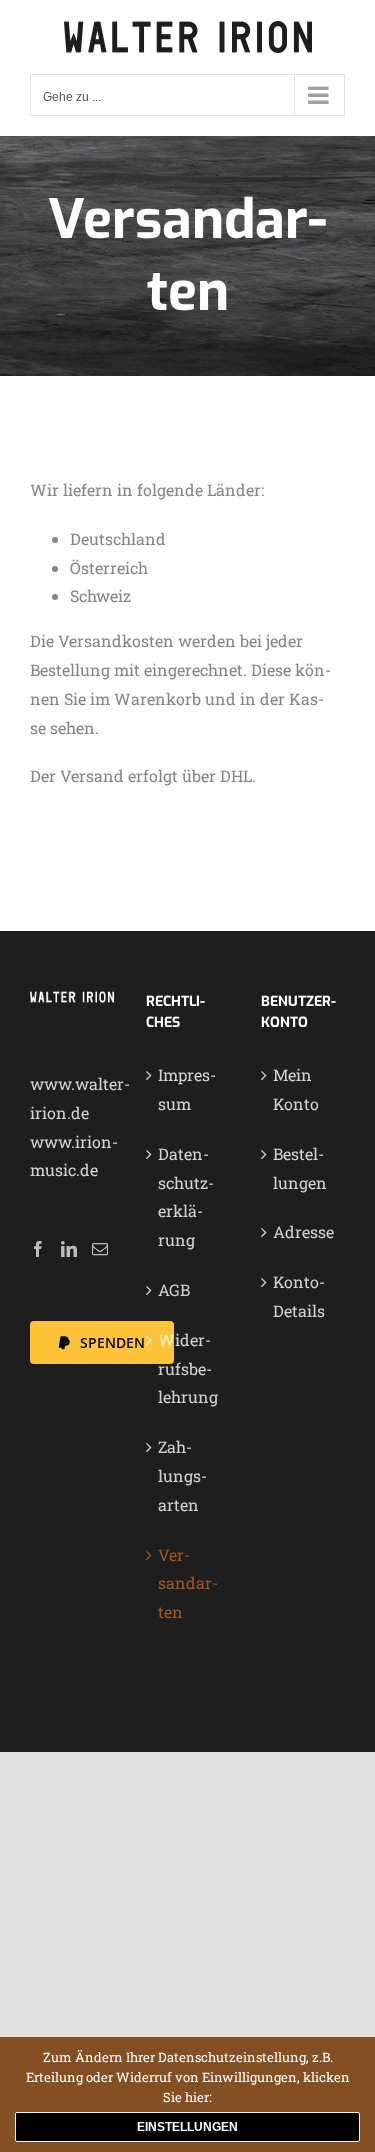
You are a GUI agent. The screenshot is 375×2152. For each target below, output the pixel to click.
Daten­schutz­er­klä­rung (186, 1196)
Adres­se (303, 1231)
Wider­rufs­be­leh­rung (188, 1368)
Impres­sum (187, 1089)
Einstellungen (187, 2127)
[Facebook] (38, 1249)
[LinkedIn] (69, 1249)
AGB (174, 1289)
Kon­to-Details (299, 1296)
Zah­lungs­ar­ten (182, 1475)
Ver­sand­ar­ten (188, 1583)
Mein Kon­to (296, 1089)
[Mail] (100, 1249)
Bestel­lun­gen (300, 1168)
